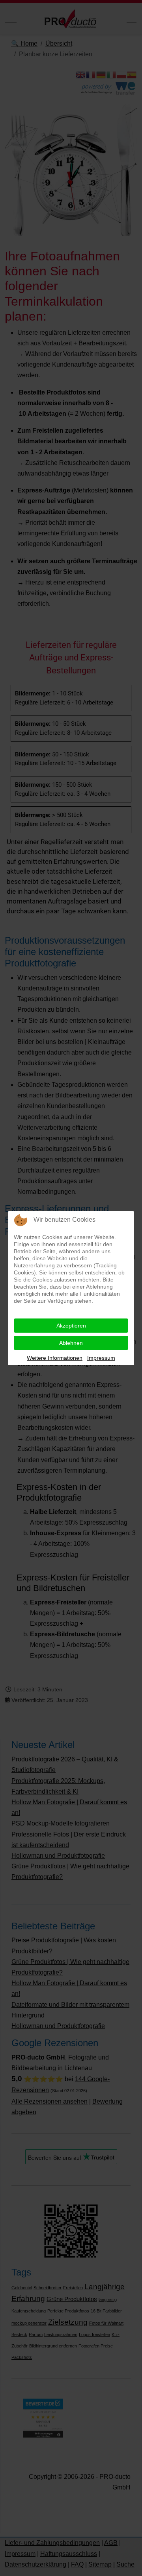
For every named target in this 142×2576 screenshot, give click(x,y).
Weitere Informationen (55, 1358)
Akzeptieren (71, 1326)
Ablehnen (71, 1343)
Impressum (101, 1358)
